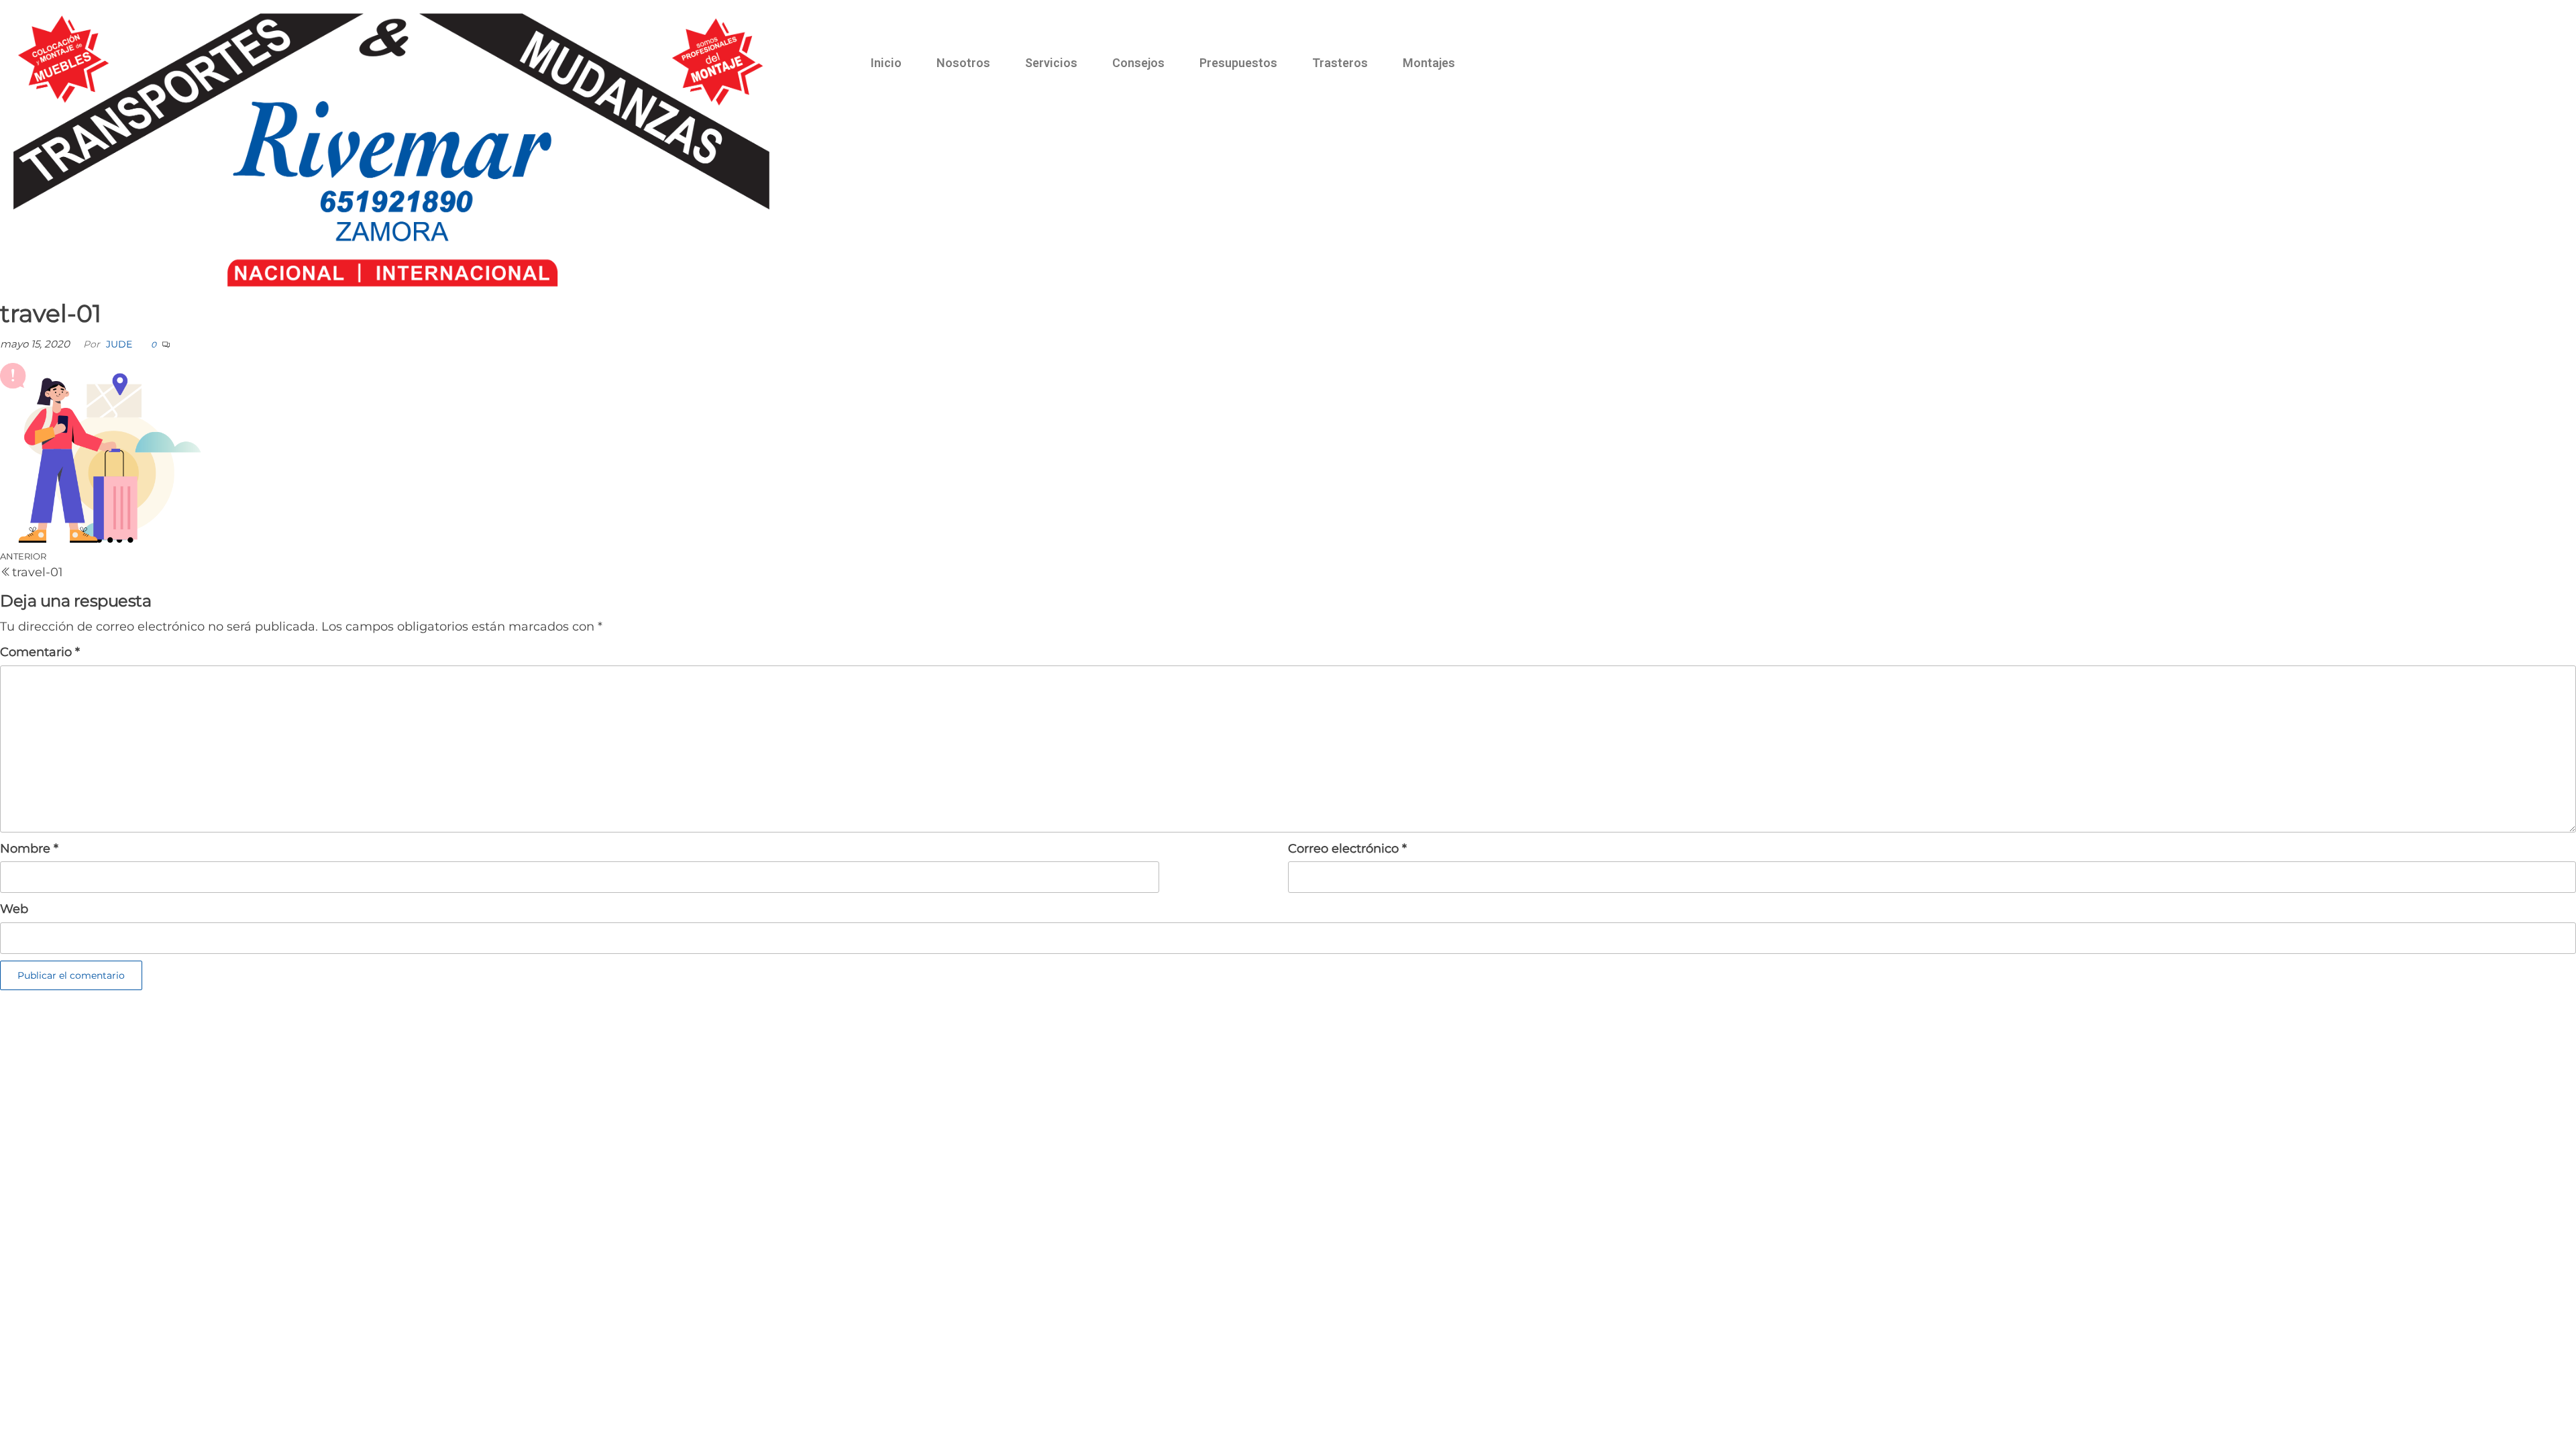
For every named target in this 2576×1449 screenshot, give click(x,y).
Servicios (1051, 63)
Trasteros (1340, 63)
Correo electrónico (1347, 849)
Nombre (29, 849)
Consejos (1138, 63)
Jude (119, 344)
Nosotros (963, 63)
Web (14, 909)
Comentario (40, 652)
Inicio (886, 63)
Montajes (1429, 63)
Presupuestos (1238, 63)
